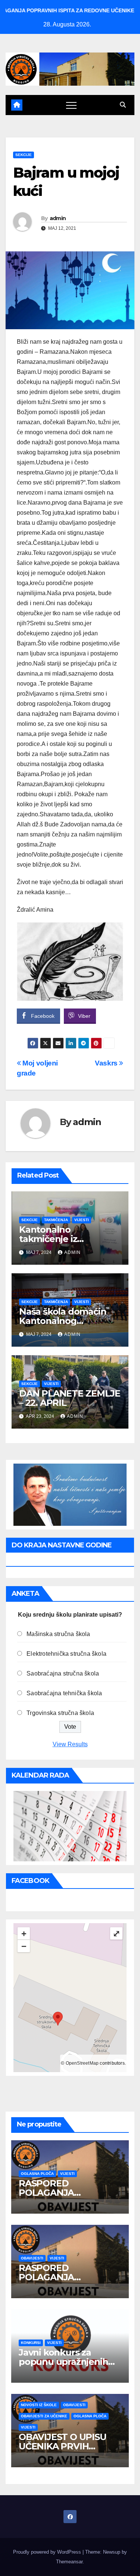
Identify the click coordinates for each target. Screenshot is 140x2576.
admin (58, 218)
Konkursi (31, 2343)
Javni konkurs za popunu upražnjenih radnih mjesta (63, 2362)
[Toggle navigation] (71, 105)
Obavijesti (32, 2258)
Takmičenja (56, 1220)
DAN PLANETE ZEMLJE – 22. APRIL (69, 1398)
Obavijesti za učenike (44, 2416)
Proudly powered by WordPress (48, 2552)
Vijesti (82, 1220)
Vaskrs (107, 1063)
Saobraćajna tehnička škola (64, 1693)
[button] (123, 105)
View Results (70, 1744)
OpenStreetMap (82, 2063)
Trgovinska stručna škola (60, 1713)
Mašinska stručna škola (58, 1634)
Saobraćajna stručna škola (63, 1673)
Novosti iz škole (39, 2405)
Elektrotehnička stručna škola (66, 1654)
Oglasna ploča (37, 2174)
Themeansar (69, 2562)
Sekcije (24, 155)
